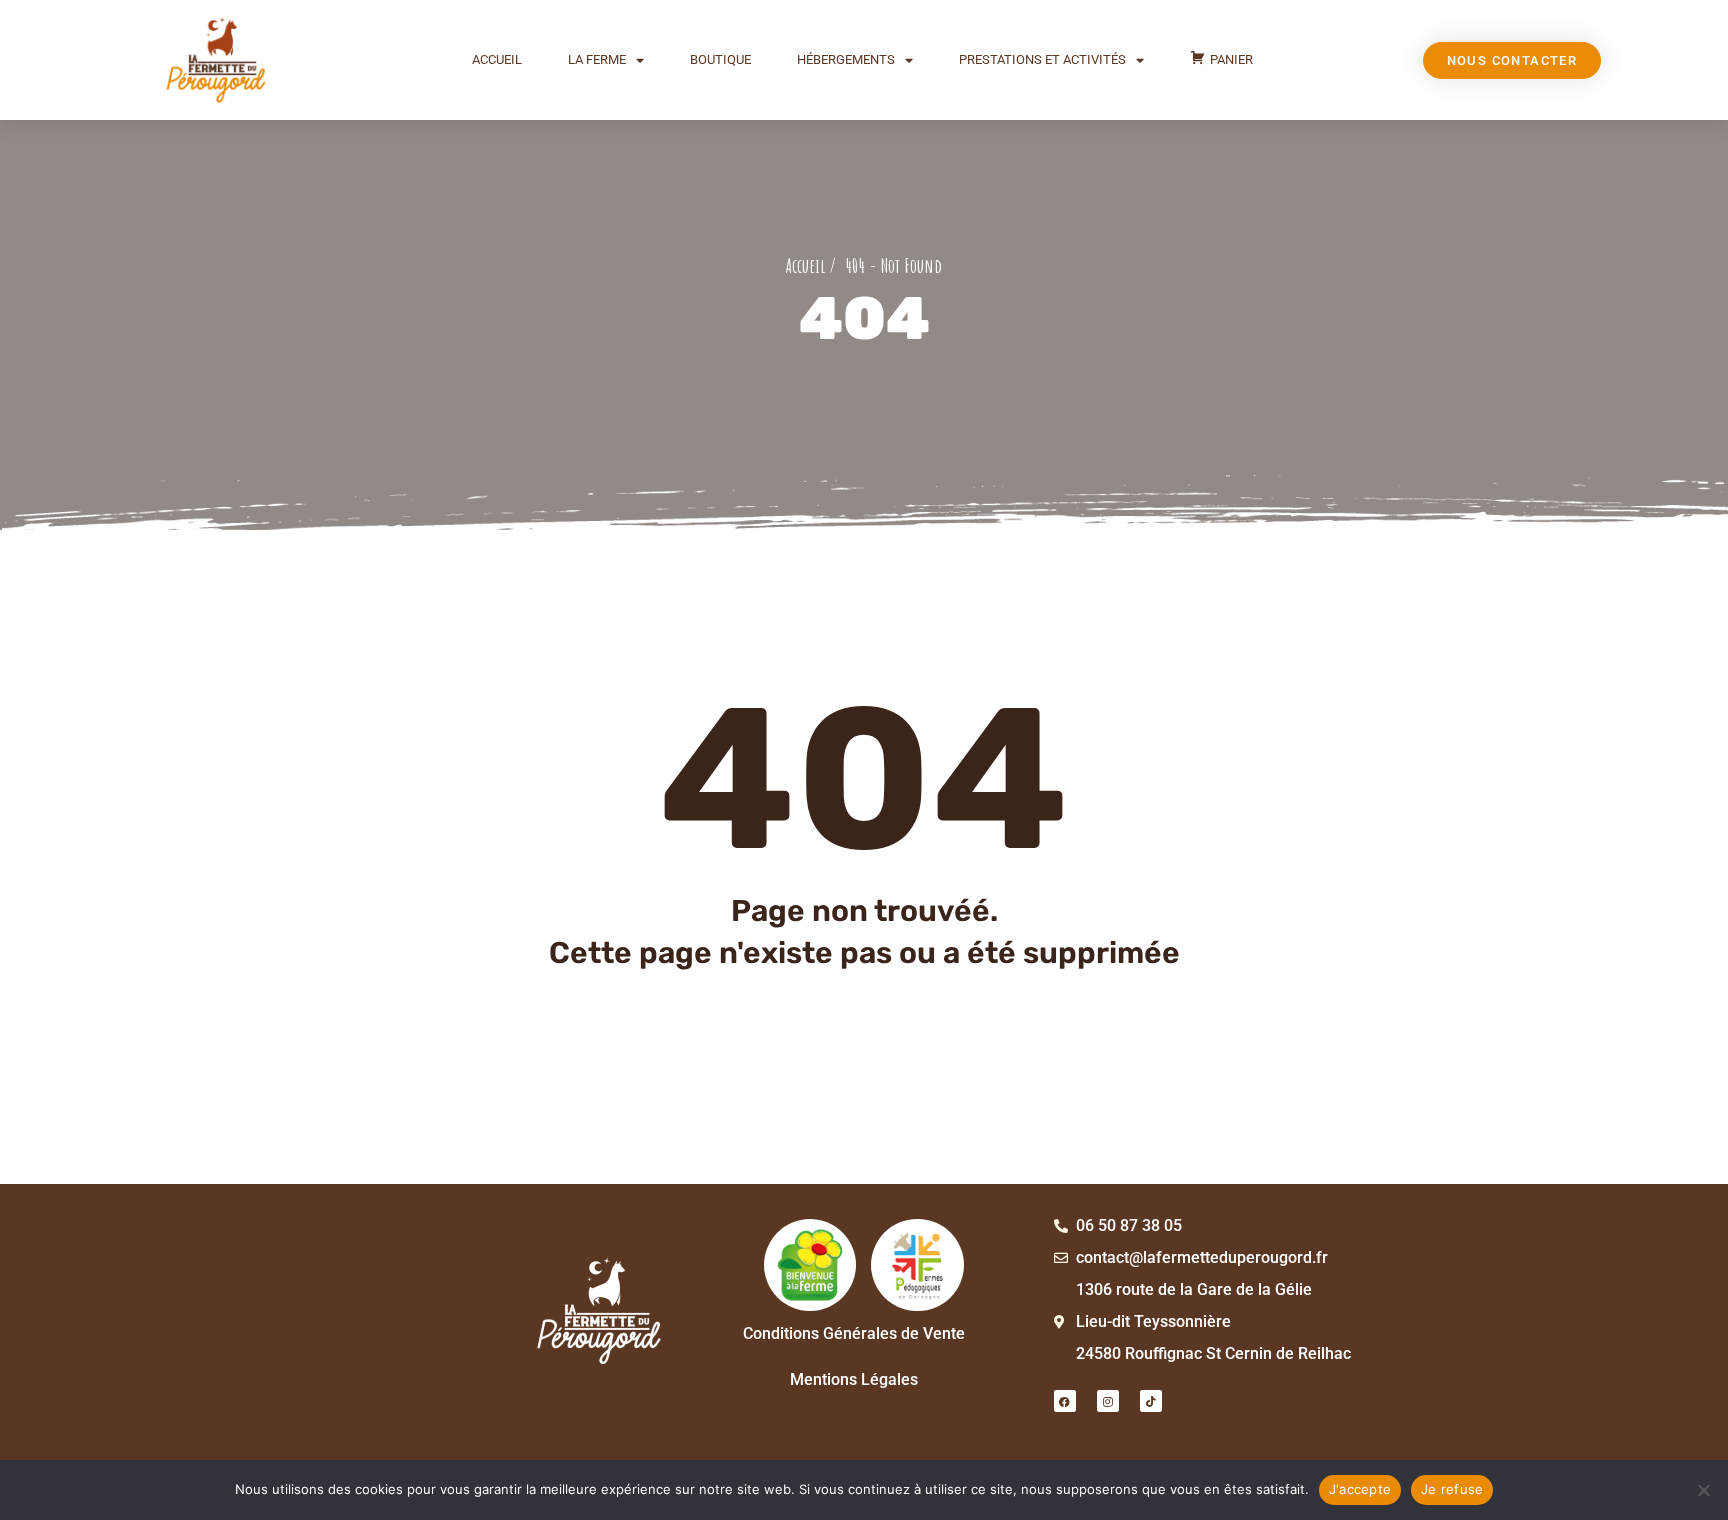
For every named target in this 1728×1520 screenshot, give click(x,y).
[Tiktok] (1151, 1401)
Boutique (720, 59)
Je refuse (1452, 1489)
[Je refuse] (1703, 1490)
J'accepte (1360, 1489)
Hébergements (846, 59)
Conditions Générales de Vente (854, 1333)
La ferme (597, 59)
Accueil (497, 59)
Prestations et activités (1042, 59)
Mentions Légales (854, 1379)
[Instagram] (1108, 1401)
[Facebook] (1065, 1401)
